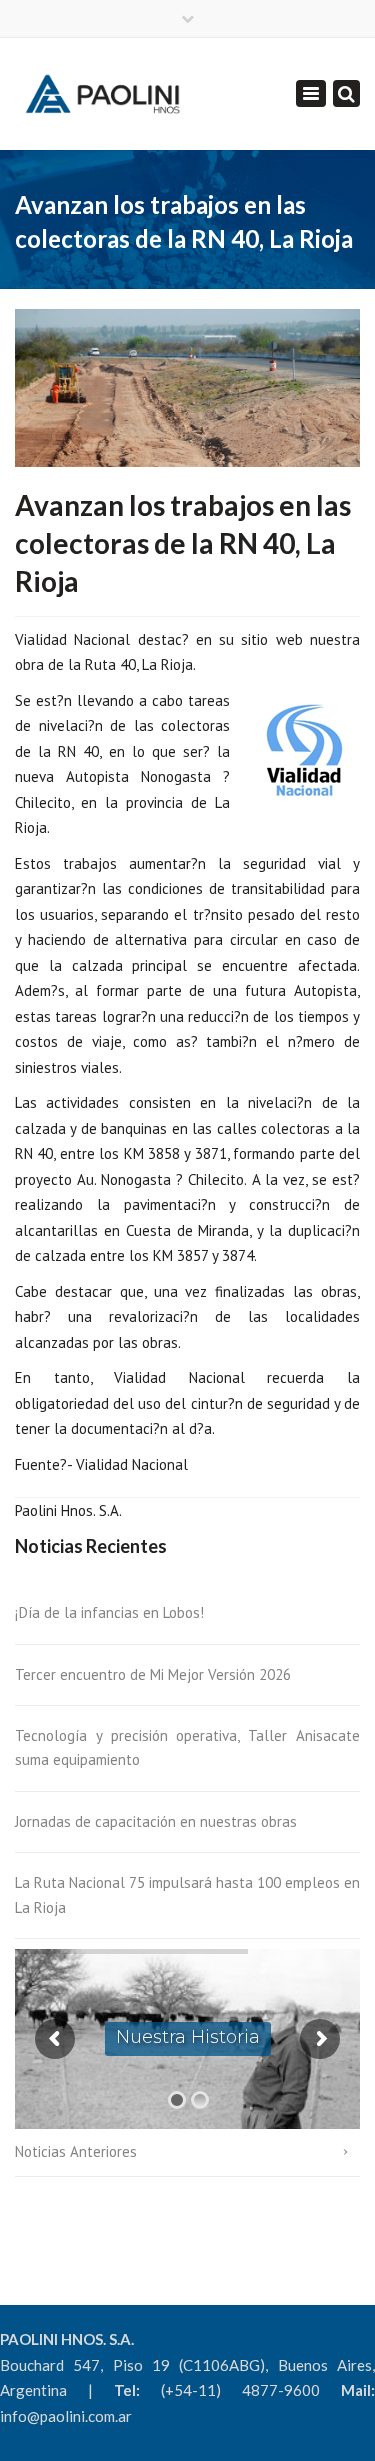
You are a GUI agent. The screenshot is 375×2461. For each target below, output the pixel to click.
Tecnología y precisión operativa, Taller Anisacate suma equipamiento (187, 1747)
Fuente (37, 1464)
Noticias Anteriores (76, 2151)
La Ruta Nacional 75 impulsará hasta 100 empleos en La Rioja (187, 1894)
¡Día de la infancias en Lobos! (109, 1612)
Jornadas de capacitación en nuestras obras (156, 1821)
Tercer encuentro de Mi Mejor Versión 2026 (153, 1674)
